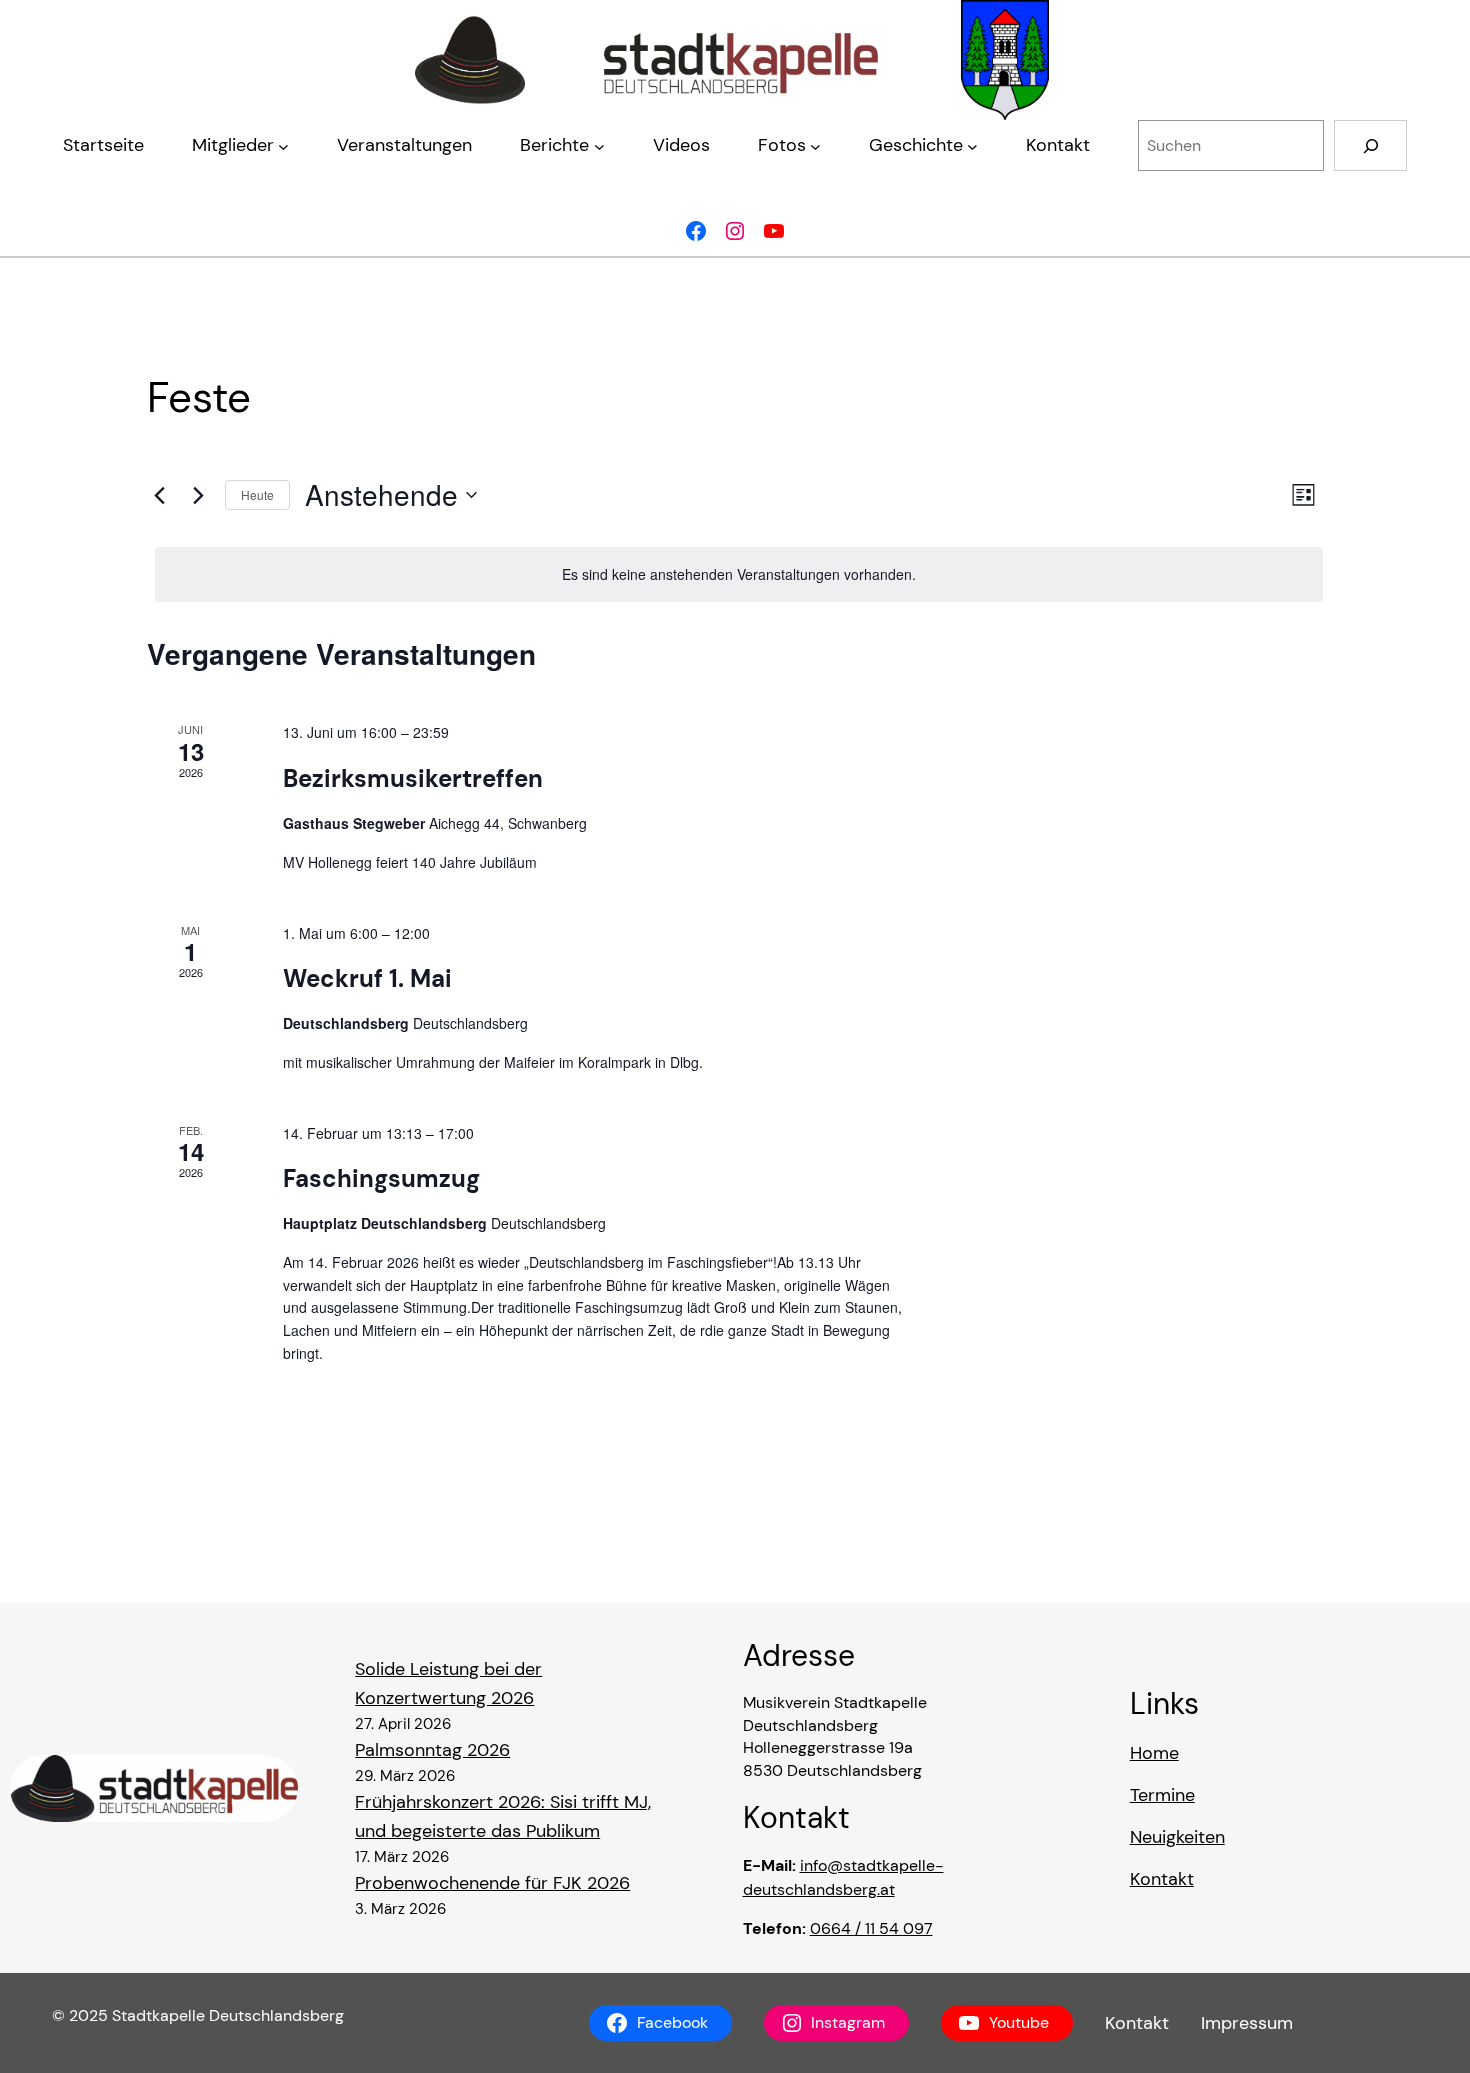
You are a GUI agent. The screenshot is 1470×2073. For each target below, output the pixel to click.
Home (1154, 1753)
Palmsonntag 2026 (432, 1750)
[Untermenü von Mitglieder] (283, 145)
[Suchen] (1370, 145)
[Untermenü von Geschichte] (972, 145)
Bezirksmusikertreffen (413, 778)
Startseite (103, 145)
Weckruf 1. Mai (367, 978)
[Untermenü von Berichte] (599, 145)
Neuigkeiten (1177, 1837)
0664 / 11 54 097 (871, 1928)
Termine (1162, 1795)
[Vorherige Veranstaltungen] (159, 495)
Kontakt (1162, 1879)
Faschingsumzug (381, 1178)
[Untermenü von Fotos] (815, 145)
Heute (257, 494)
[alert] (739, 574)
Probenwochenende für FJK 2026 (492, 1883)
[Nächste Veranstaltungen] (198, 495)
